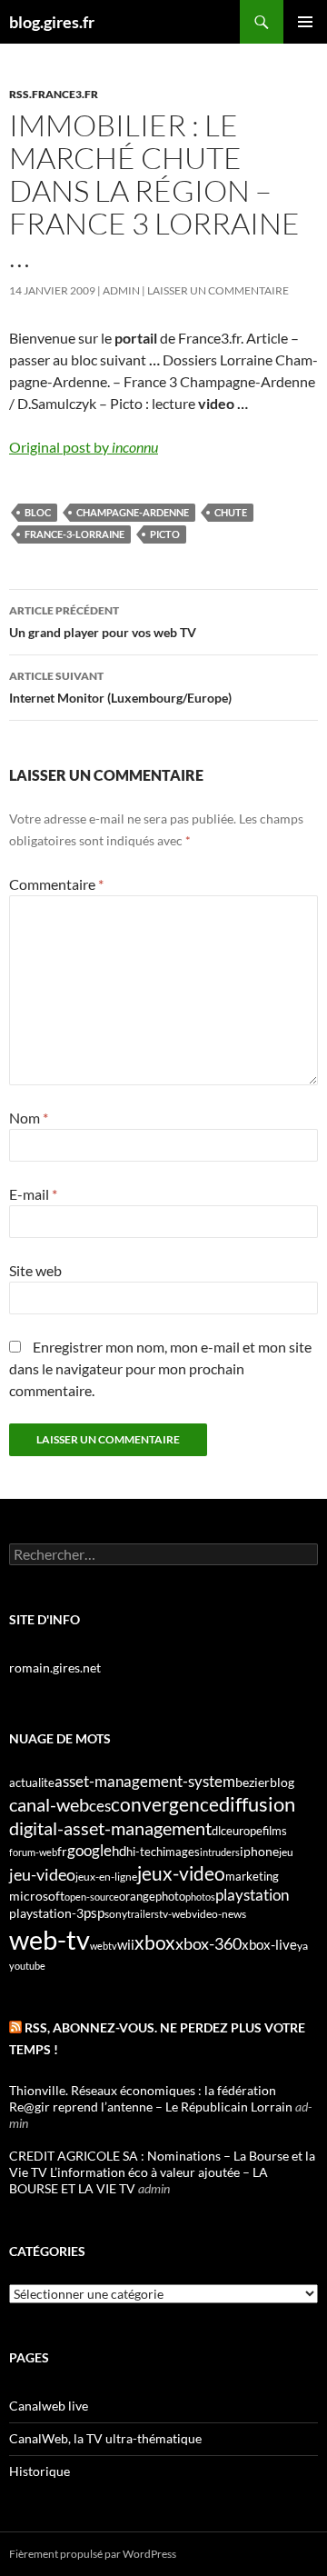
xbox (155, 1942)
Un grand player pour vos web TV (103, 622)
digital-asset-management (110, 1828)
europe (244, 1831)
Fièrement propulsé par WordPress (93, 2554)
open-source (92, 1897)
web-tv (50, 1939)
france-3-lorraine (74, 534)
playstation (252, 1895)
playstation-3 (46, 1913)
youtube (27, 1966)
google (89, 1850)
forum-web (33, 1852)
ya (302, 1946)
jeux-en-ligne (106, 1877)
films (275, 1831)
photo (170, 1896)
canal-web (49, 1804)
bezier (253, 1782)
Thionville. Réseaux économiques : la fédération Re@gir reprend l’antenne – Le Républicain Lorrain (151, 2098)
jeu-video (42, 1875)
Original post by (84, 447)
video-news (219, 1914)
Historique (40, 2471)
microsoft (37, 1896)
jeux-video (181, 1873)
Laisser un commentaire (218, 290)
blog (282, 1782)
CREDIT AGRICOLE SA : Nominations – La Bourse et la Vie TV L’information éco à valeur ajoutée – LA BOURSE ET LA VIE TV (162, 2172)
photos (200, 1897)
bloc (38, 512)
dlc (219, 1831)
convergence (165, 1804)
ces (100, 1806)
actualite (32, 1782)
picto (165, 534)
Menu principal (305, 22)
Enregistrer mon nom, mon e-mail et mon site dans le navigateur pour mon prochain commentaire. (160, 1368)
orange (137, 1896)
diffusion (257, 1804)
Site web (35, 1270)
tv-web (175, 1914)
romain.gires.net (55, 1667)
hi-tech (144, 1852)
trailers (143, 1914)
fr (62, 1851)
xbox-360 (208, 1943)
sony (116, 1914)
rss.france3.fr (54, 94)
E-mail (33, 1194)
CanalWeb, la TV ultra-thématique (105, 2438)
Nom (29, 1118)
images (181, 1852)
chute (231, 512)
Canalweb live (49, 2406)
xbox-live (269, 1944)
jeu (286, 1852)
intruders (220, 1852)
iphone (259, 1852)
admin (121, 290)
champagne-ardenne (133, 512)
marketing (252, 1876)
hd (119, 1851)
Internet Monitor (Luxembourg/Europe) (120, 687)
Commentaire (56, 884)
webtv (104, 1946)
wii (126, 1944)
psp (94, 1913)
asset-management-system (145, 1781)
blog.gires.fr (52, 22)
